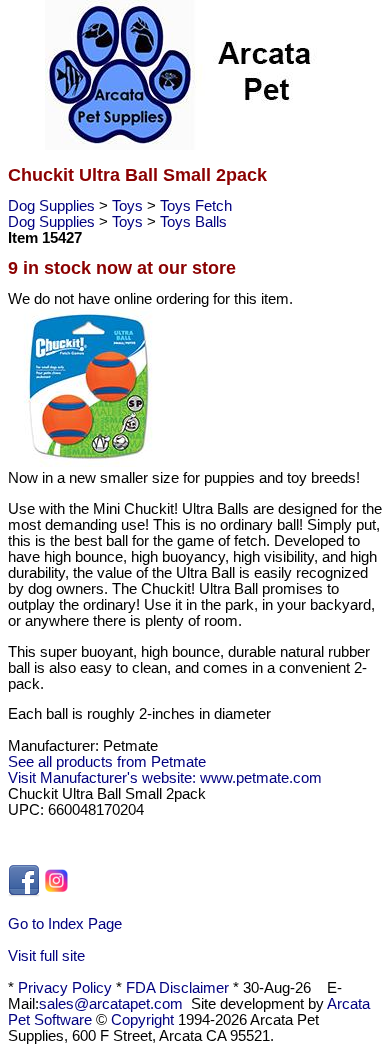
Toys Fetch (196, 206)
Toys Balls (193, 222)
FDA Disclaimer (177, 988)
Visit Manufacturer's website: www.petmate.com (165, 778)
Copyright (142, 1020)
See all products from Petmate (107, 762)
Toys (129, 206)
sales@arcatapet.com (111, 1004)
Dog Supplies (53, 206)
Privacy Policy (65, 988)
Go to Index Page (65, 924)
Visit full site (46, 956)
